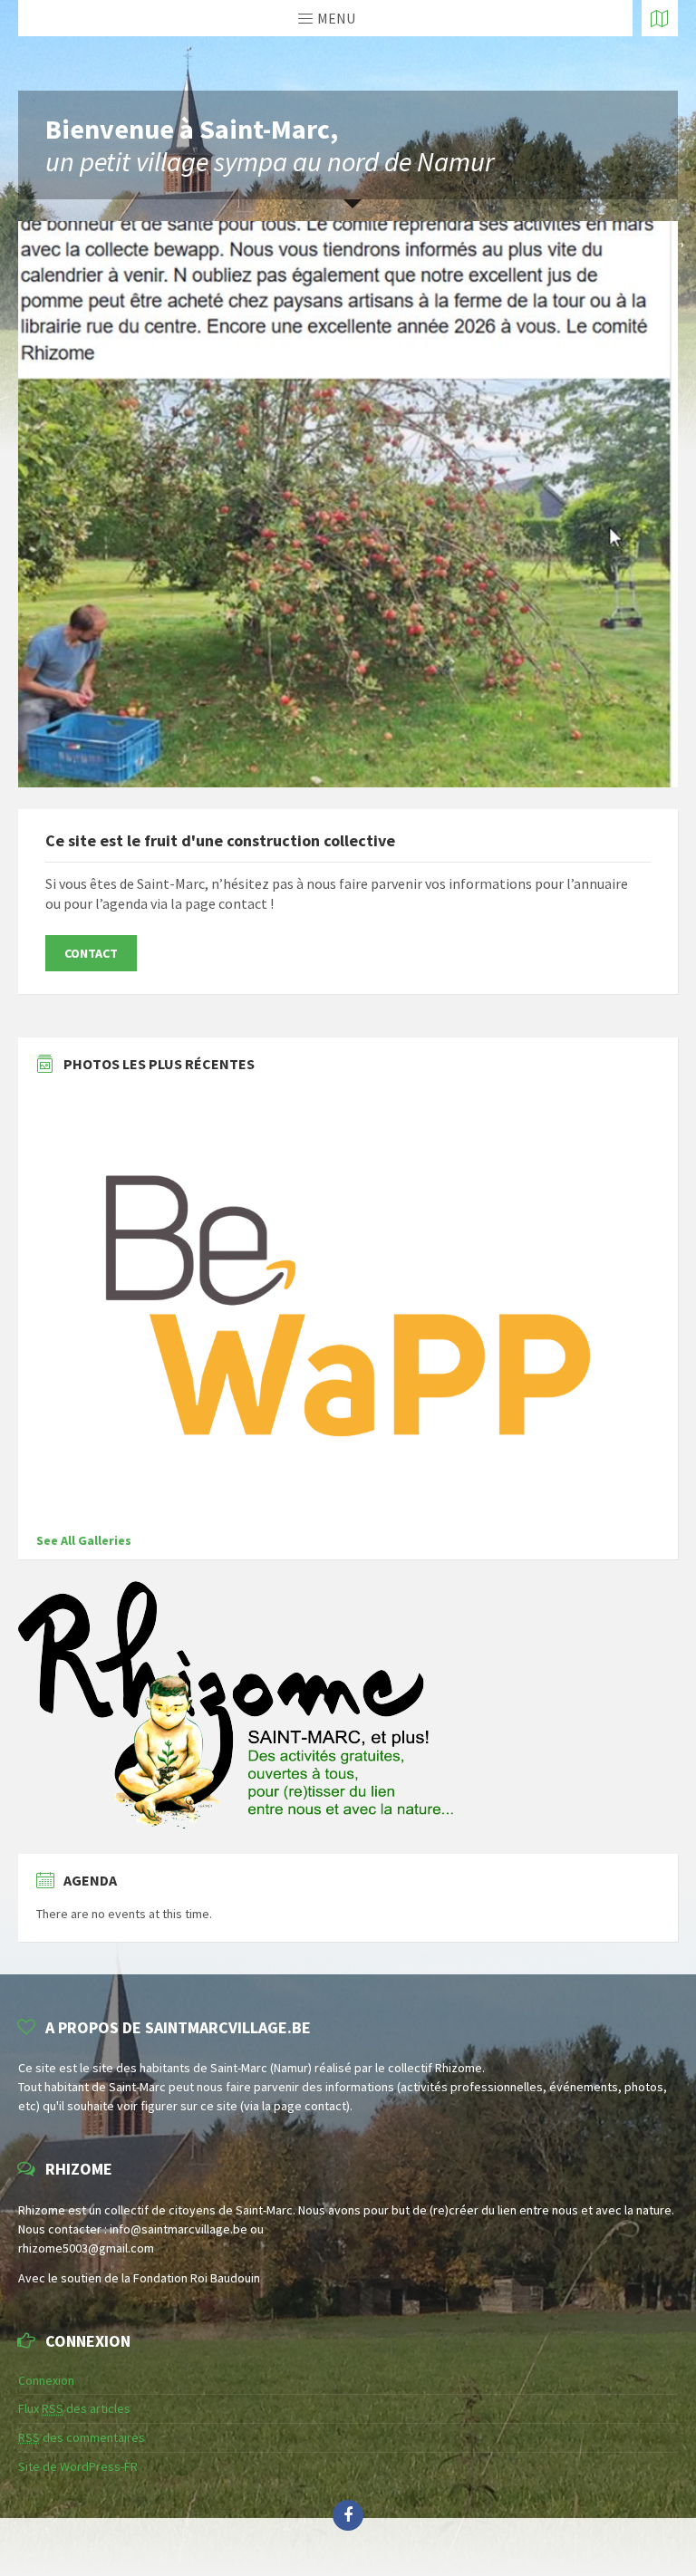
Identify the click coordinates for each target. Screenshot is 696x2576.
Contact (91, 953)
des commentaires (82, 2437)
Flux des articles (74, 2408)
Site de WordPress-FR (78, 2466)
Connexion (46, 2380)
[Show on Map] (660, 18)
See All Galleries (84, 1540)
